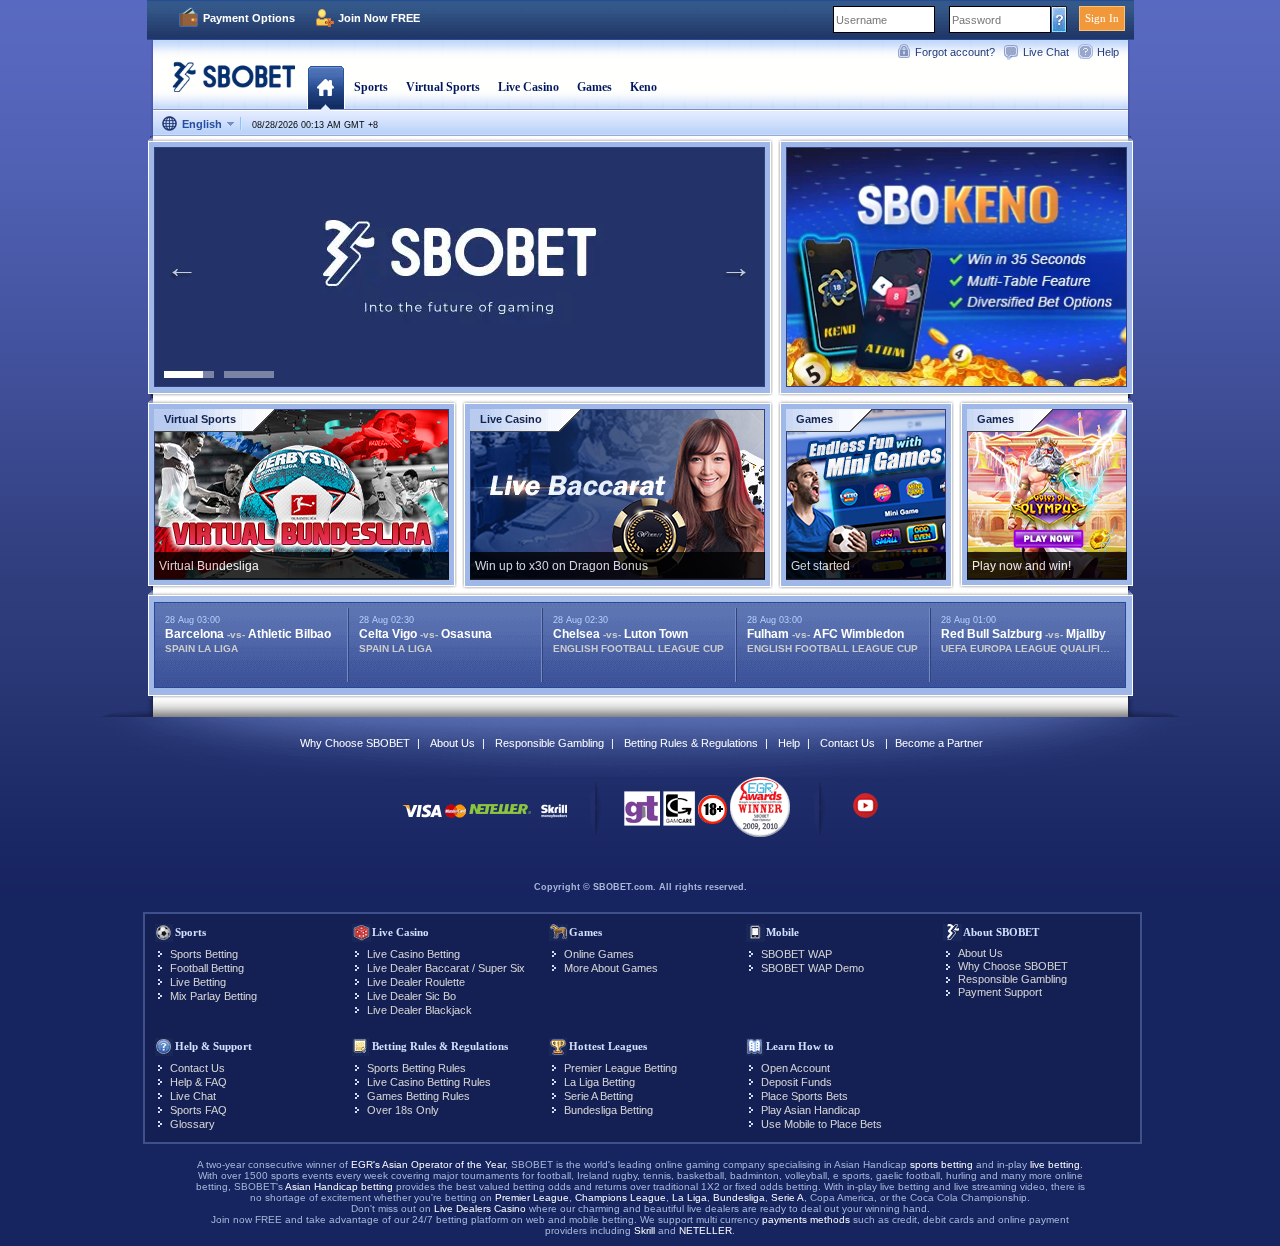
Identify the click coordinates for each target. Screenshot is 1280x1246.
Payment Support (1000, 992)
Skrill (644, 1230)
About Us (452, 743)
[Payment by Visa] (422, 820)
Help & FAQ (198, 1082)
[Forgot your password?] (1059, 19)
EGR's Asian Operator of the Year (428, 1164)
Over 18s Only (403, 1110)
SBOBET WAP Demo (812, 968)
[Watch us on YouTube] (865, 815)
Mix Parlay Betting (213, 996)
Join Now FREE (379, 18)
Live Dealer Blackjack (419, 1010)
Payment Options (249, 18)
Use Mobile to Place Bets (821, 1124)
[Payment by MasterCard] (455, 820)
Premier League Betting (620, 1068)
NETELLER (705, 1230)
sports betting (941, 1164)
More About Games (611, 968)
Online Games (599, 954)
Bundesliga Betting (608, 1110)
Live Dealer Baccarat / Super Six (446, 968)
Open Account (795, 1068)
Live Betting (198, 982)
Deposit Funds (796, 1082)
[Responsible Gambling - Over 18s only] (712, 816)
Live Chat (1046, 52)
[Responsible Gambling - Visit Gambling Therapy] (642, 814)
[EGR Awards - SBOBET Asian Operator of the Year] (760, 807)
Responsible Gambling (549, 743)
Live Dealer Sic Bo (411, 996)
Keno (643, 87)
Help (1108, 52)
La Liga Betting (599, 1082)
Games (594, 87)
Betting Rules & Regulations (691, 743)
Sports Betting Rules (416, 1068)
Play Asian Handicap (810, 1110)
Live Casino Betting (413, 954)
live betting (1055, 1164)
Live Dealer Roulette (416, 982)
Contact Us (847, 743)
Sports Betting (204, 954)
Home (325, 87)
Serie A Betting (598, 1096)
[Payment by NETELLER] (500, 820)
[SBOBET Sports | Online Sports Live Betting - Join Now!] (228, 84)
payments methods (806, 1219)
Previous (182, 267)
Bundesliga (739, 1197)
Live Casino (528, 87)
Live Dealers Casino (480, 1208)
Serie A (787, 1197)
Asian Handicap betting (339, 1186)
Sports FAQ (198, 1110)
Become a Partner (939, 743)
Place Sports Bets (804, 1096)
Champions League (620, 1197)
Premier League (532, 1197)
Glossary (192, 1124)
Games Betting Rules (418, 1096)
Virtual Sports (443, 87)
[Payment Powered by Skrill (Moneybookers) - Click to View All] (554, 820)
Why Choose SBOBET (355, 743)
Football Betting (207, 968)
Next (736, 267)
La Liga (689, 1197)
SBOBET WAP (796, 954)
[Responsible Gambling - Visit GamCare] (679, 814)
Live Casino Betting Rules (429, 1082)
